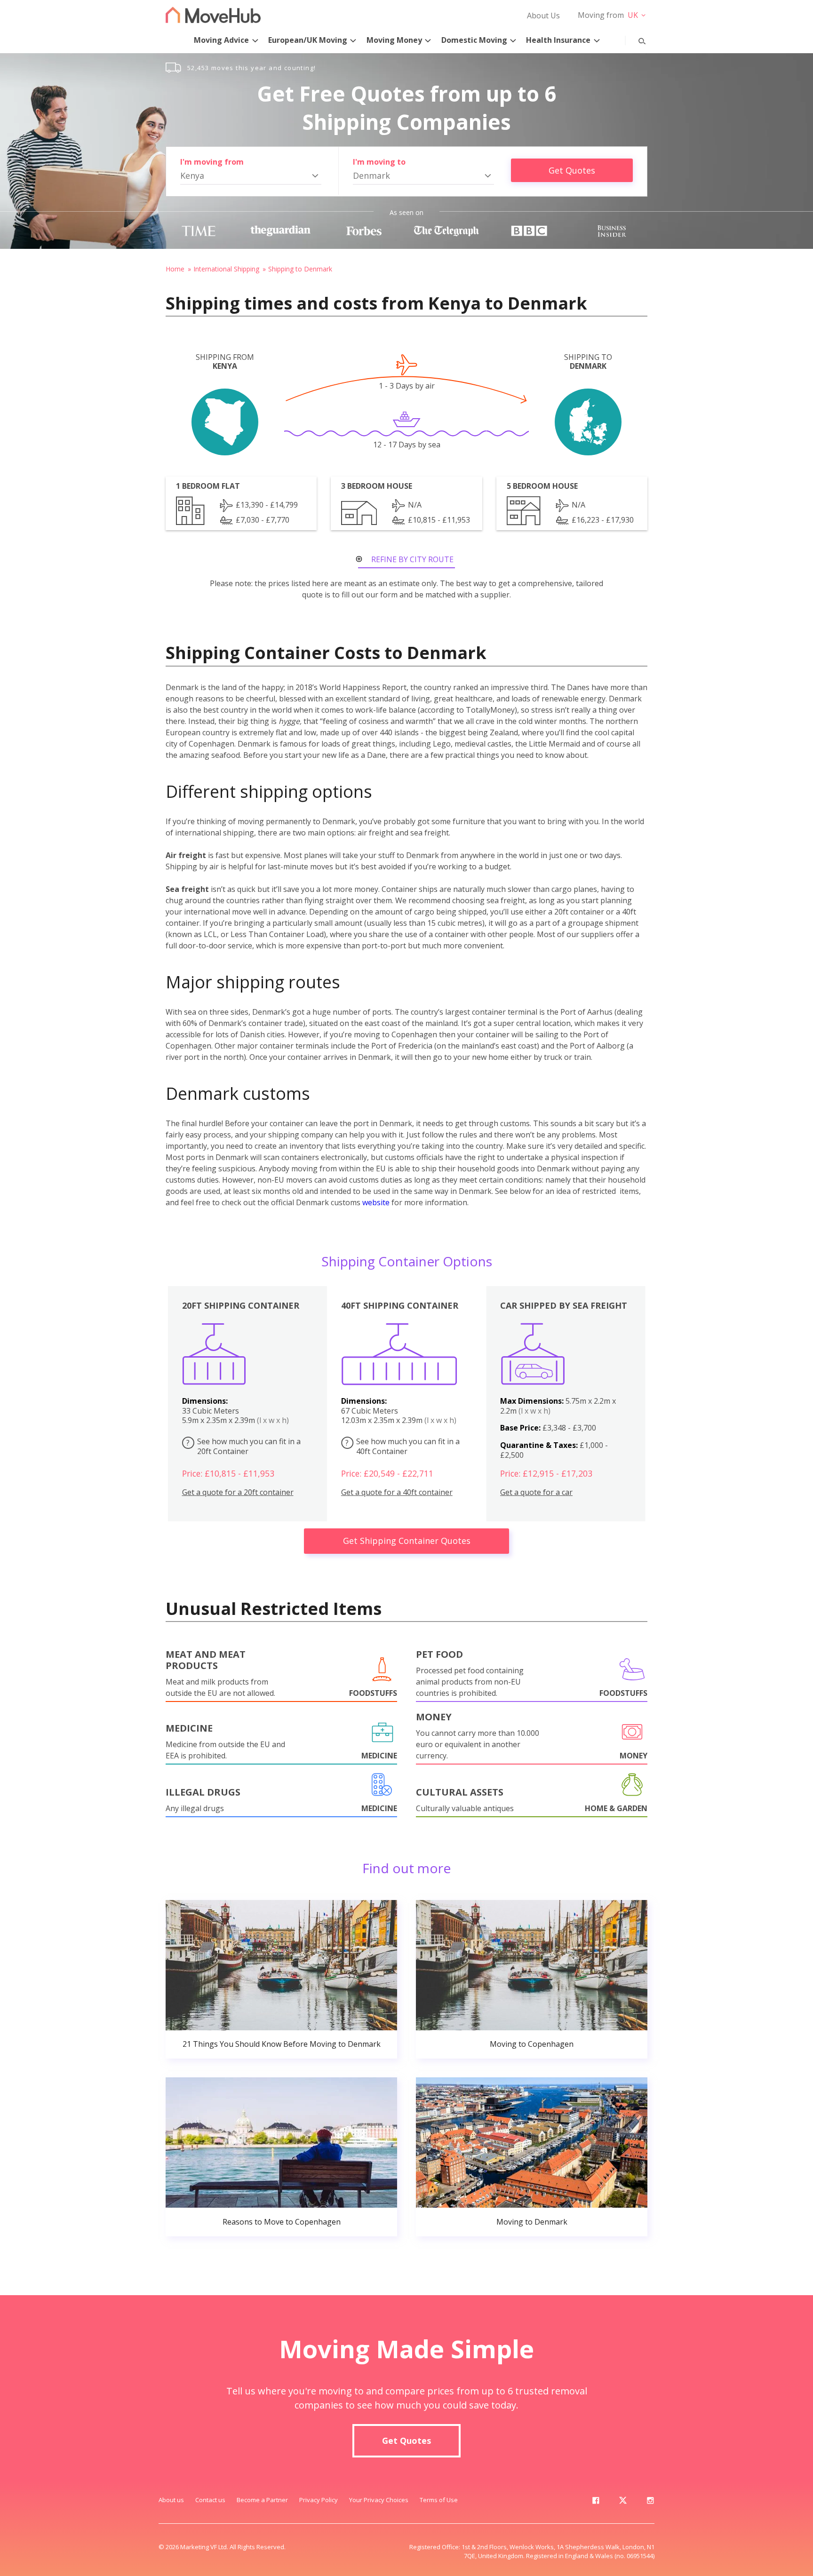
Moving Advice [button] (221, 40)
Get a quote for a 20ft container (238, 1492)
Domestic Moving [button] (474, 40)
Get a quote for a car (536, 1492)
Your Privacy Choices (379, 2500)
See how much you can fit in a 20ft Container (243, 1446)
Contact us (210, 2500)
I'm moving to (379, 162)
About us (171, 2500)
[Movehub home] (213, 15)
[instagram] (650, 2502)
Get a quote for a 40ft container (397, 1492)
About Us (543, 16)
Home (175, 269)
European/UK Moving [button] (308, 40)
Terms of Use (439, 2500)
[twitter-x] (623, 2502)
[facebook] (596, 2502)
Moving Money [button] (394, 40)
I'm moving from (212, 162)
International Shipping (226, 269)
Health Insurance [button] (558, 40)
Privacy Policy (319, 2500)
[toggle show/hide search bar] (635, 39)
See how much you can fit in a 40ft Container (403, 1446)
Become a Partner (262, 2500)
